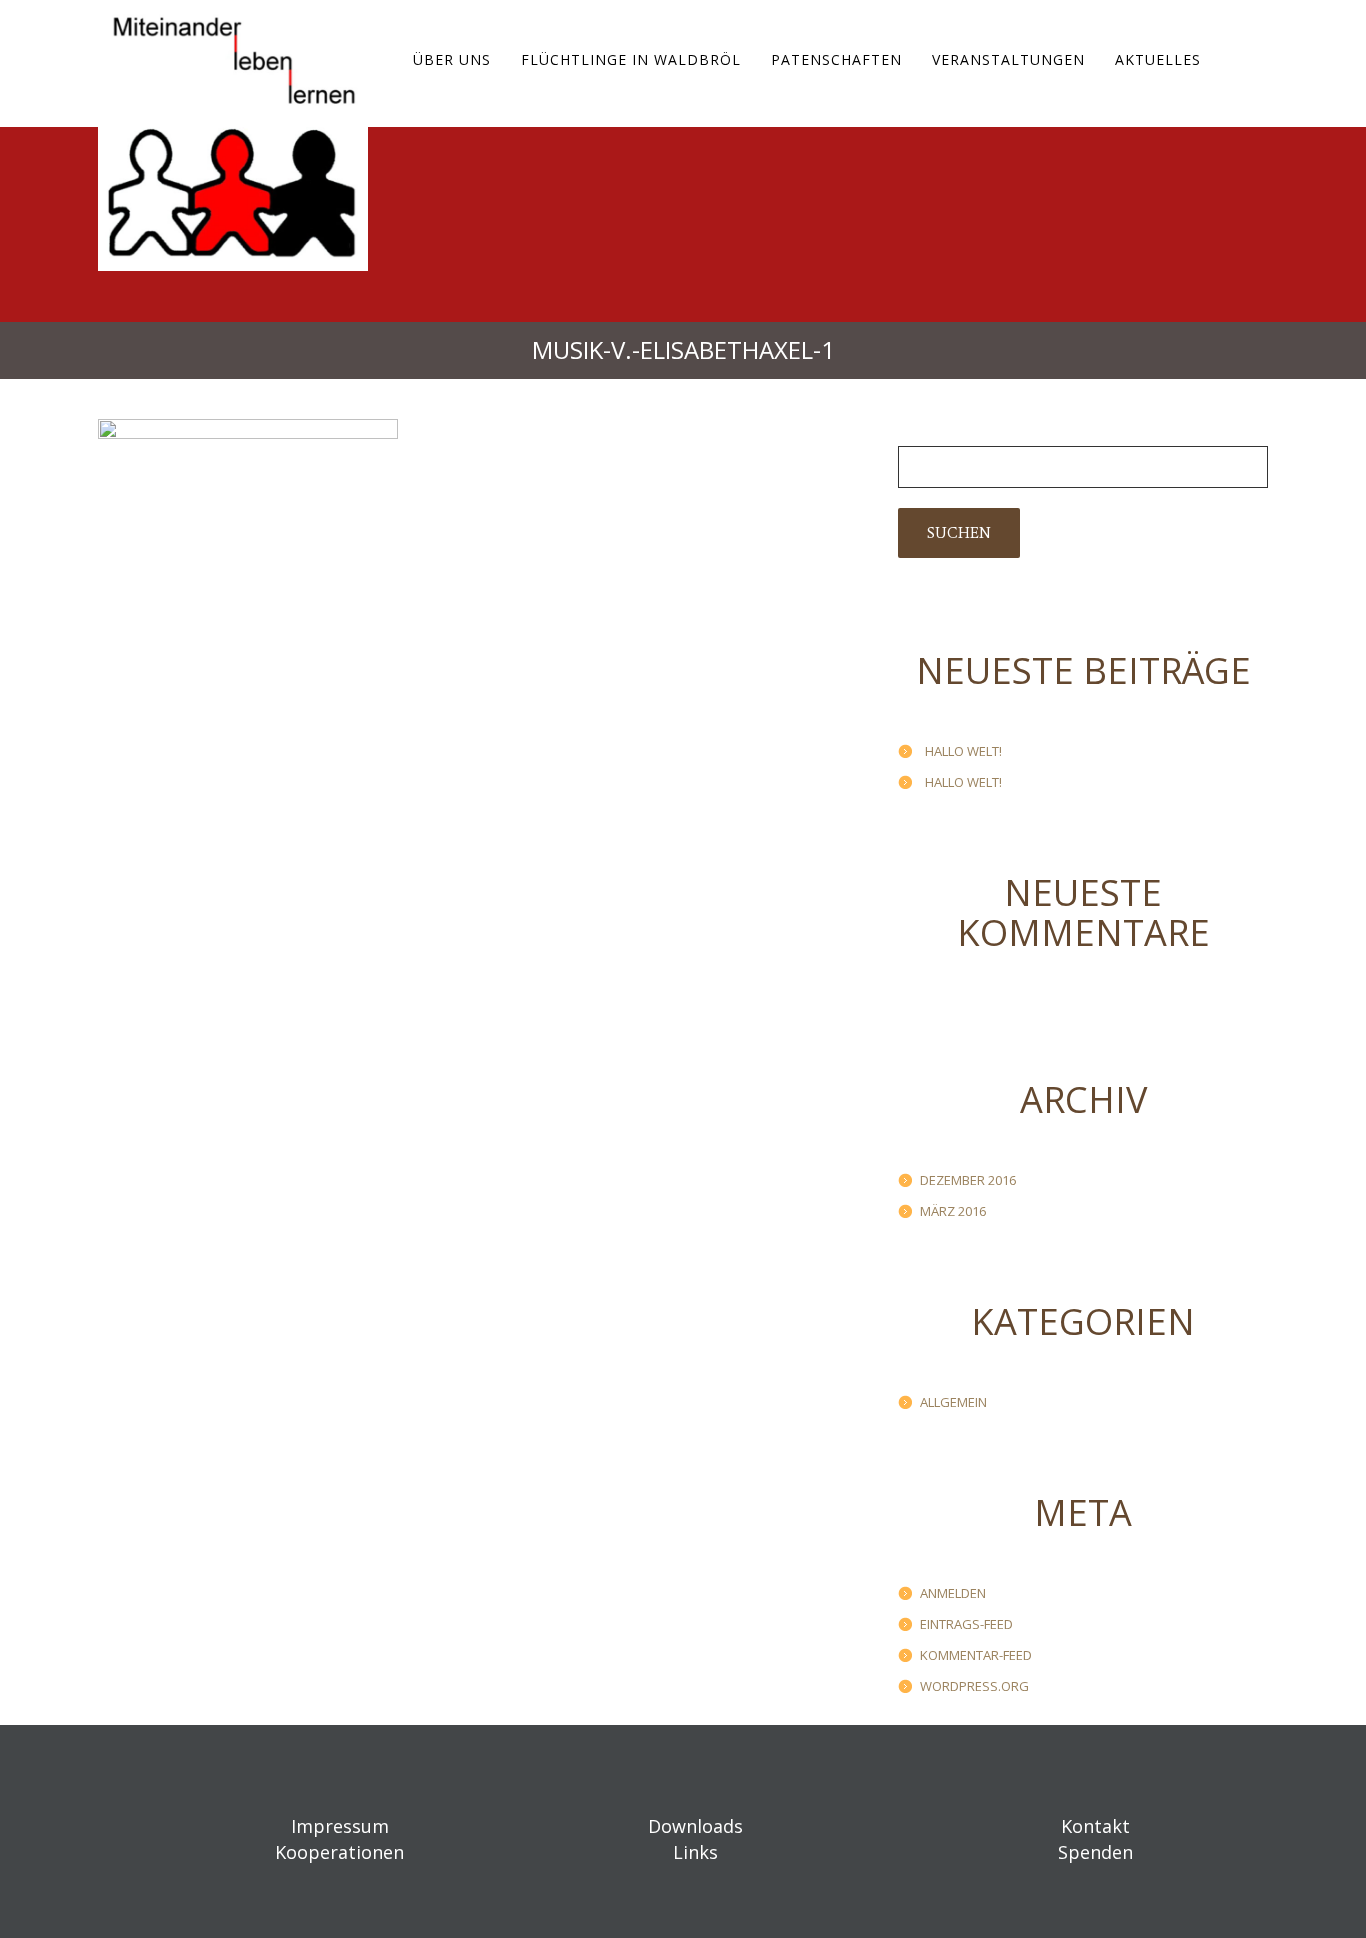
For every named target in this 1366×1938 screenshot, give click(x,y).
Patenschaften (836, 59)
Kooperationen (339, 1852)
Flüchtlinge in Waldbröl (631, 59)
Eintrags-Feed (966, 1624)
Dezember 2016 (968, 1180)
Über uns (452, 59)
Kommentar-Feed (976, 1655)
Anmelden (953, 1593)
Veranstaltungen (1008, 59)
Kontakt (1095, 1826)
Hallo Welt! (963, 751)
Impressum (340, 1826)
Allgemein (953, 1402)
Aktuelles (1158, 59)
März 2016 (953, 1211)
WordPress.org (974, 1686)
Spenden (1095, 1852)
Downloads (695, 1826)
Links (695, 1852)
